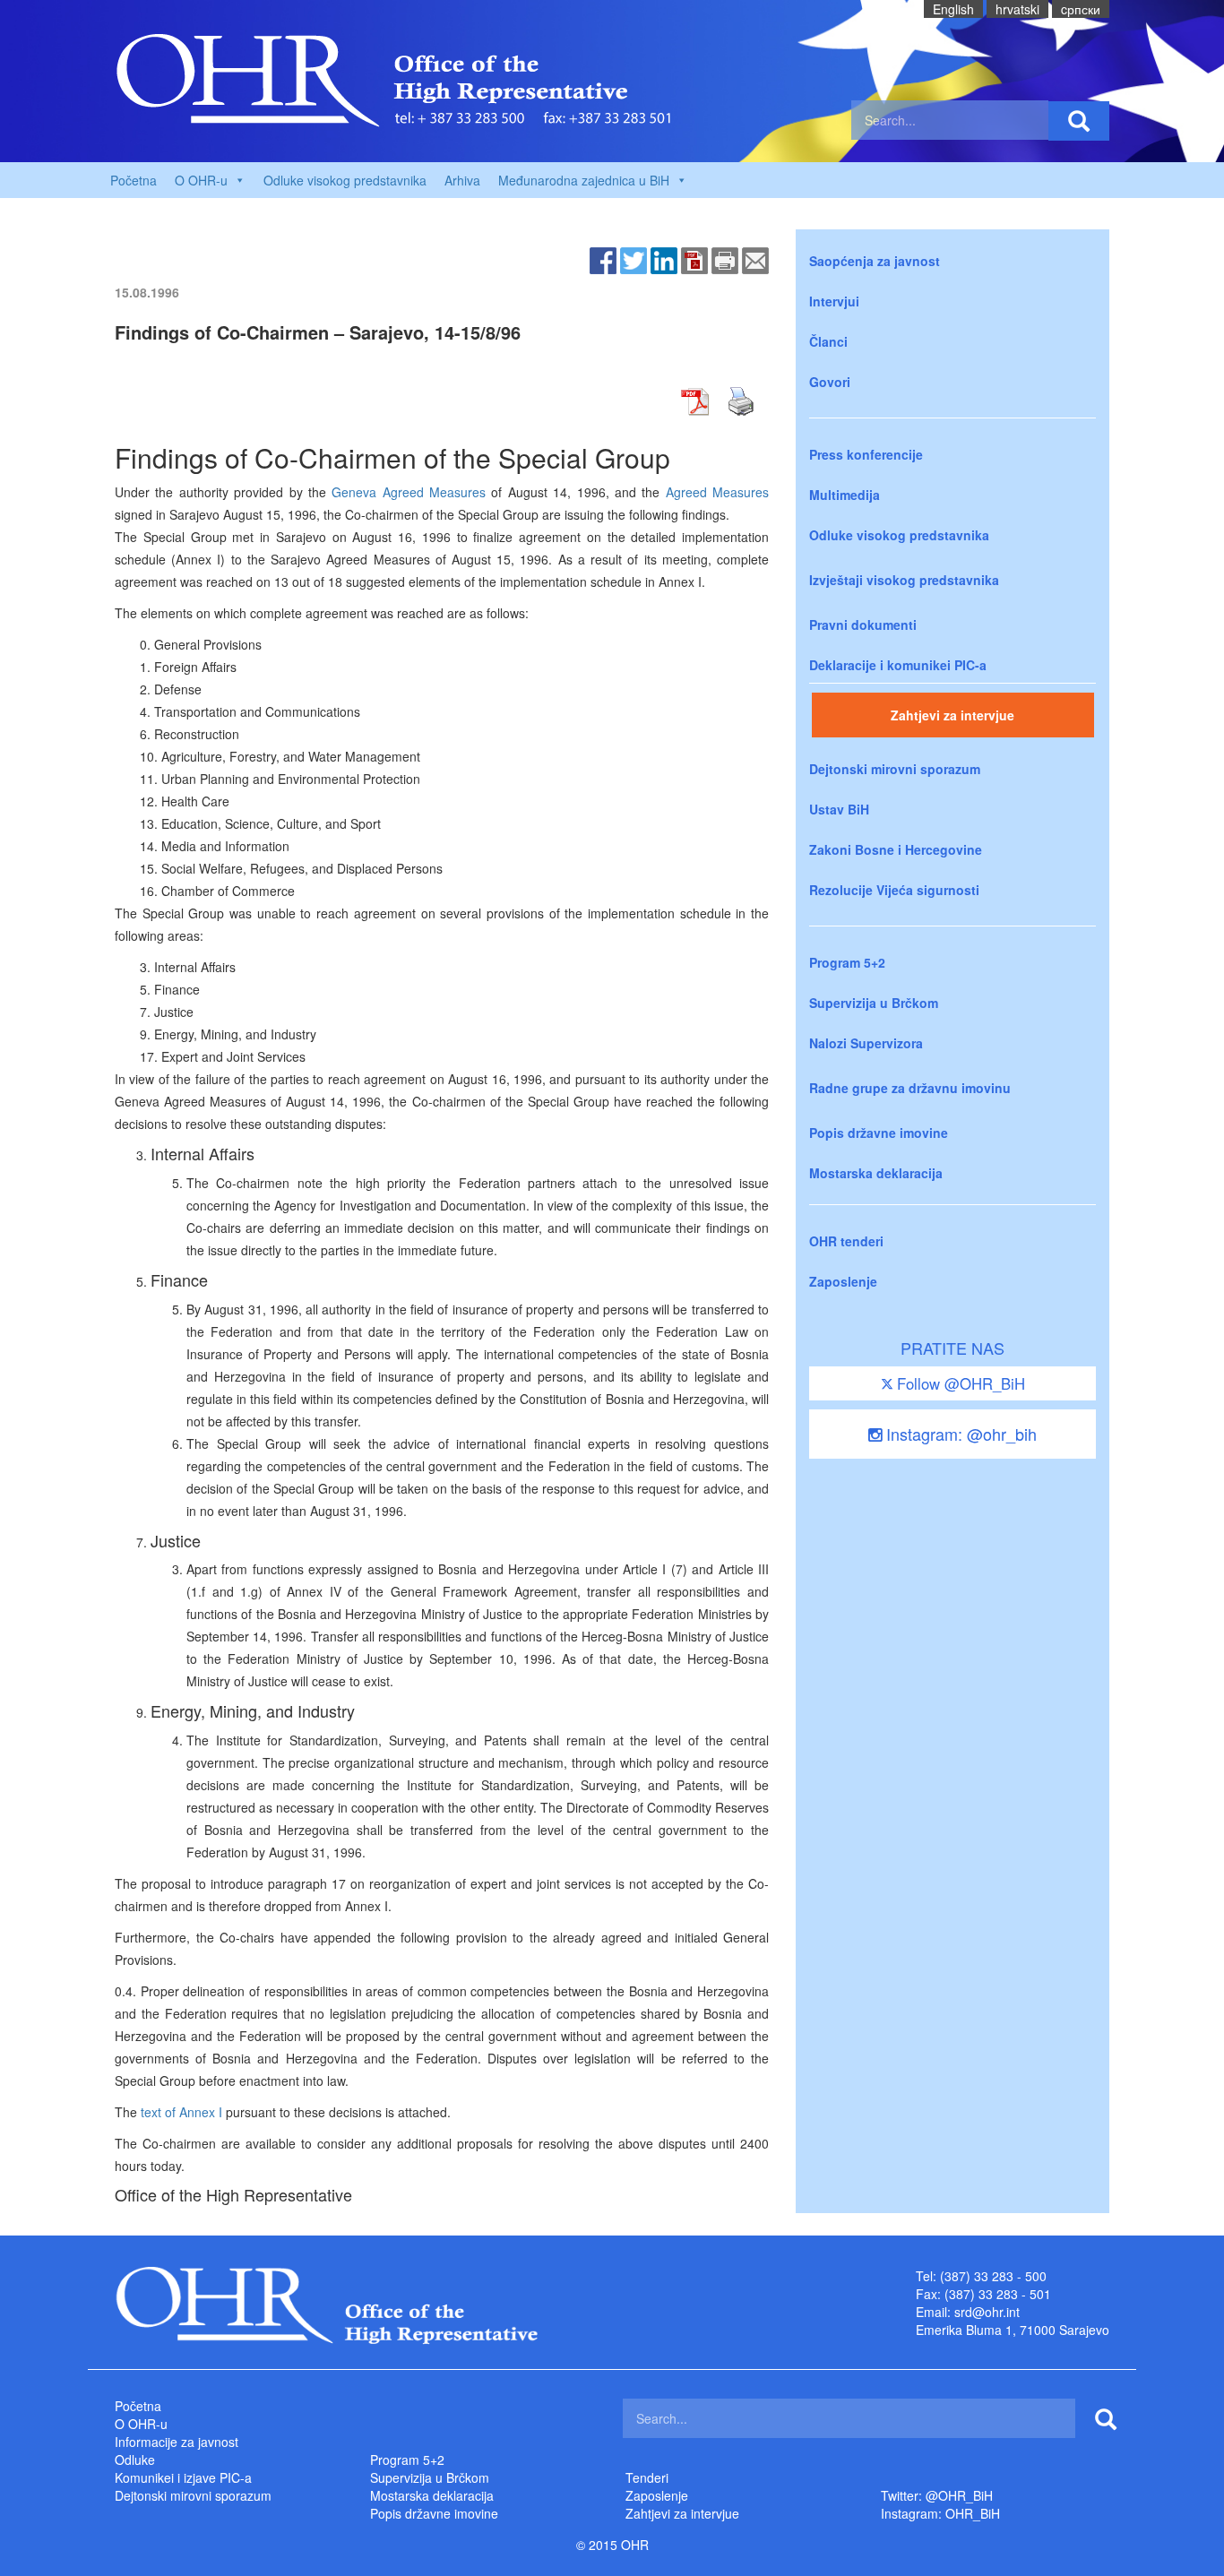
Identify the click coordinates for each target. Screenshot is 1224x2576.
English (953, 9)
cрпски (1081, 9)
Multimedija (845, 495)
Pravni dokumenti (863, 625)
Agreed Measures (717, 492)
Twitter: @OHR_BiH (937, 2495)
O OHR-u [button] (201, 180)
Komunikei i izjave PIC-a (183, 2477)
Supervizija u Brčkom (874, 1003)
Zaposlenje (843, 1281)
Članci (828, 341)
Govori (830, 382)
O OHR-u (141, 2424)
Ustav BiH (839, 809)
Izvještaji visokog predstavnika (904, 580)
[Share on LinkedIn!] (664, 259)
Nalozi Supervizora (866, 1043)
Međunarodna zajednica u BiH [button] (584, 180)
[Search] (1079, 121)
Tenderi (647, 2477)
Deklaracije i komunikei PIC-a (898, 665)
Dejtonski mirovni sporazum (895, 769)
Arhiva (462, 180)
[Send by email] (755, 259)
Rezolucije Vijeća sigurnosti (894, 890)
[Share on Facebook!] (603, 259)
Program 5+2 (847, 962)
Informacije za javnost (177, 2442)
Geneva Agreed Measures (409, 492)
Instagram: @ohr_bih (959, 1434)
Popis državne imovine (879, 1133)
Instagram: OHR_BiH (940, 2513)
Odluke (135, 2460)
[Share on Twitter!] (634, 259)
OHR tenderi (846, 1241)
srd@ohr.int (987, 2312)
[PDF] (694, 259)
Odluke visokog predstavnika (345, 180)
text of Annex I (181, 2112)
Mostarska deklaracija (876, 1173)
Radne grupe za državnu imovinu (910, 1088)
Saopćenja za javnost (875, 261)
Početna (134, 180)
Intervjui (834, 301)
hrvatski (1017, 9)
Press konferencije (866, 454)
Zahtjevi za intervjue (952, 715)
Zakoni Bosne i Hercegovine (896, 849)
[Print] (725, 259)
